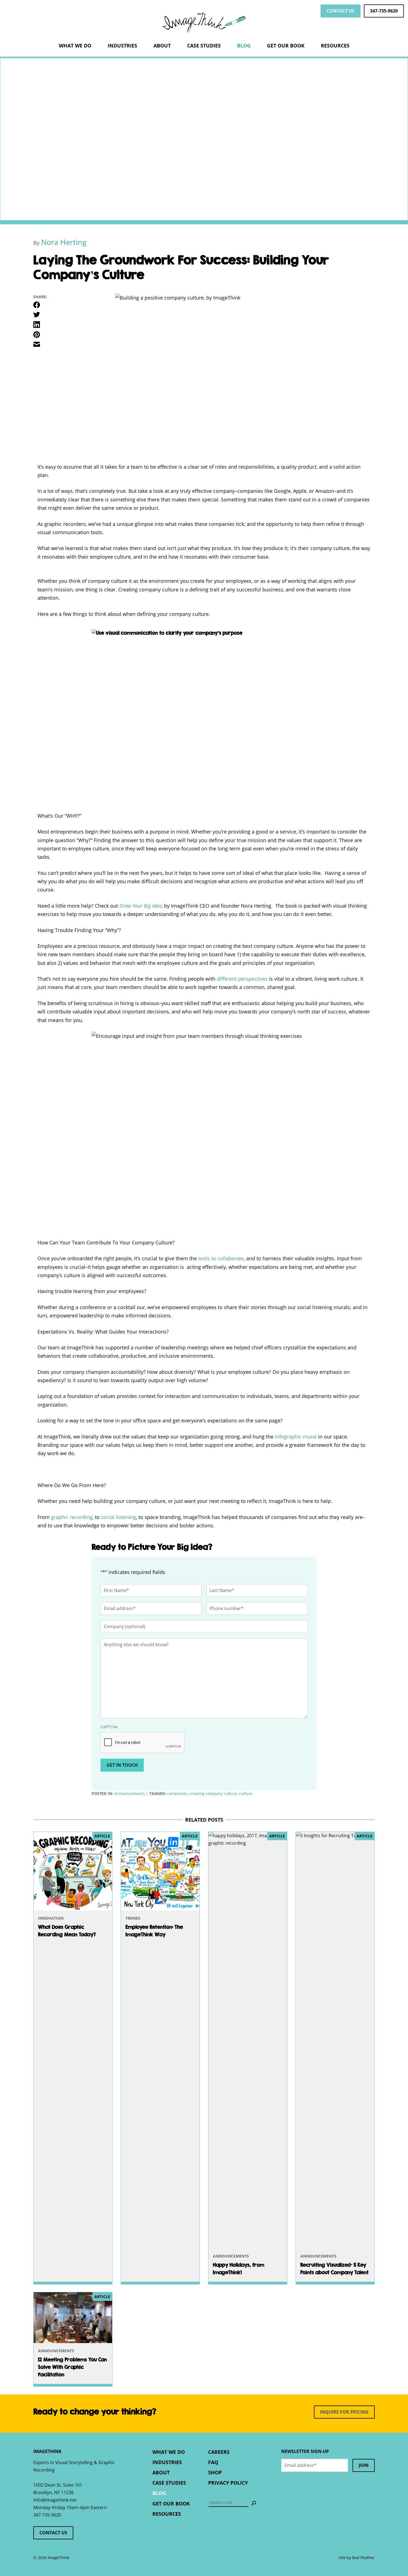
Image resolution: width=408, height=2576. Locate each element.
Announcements (130, 1793)
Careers (219, 2452)
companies (177, 1793)
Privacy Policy (228, 2483)
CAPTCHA (109, 1727)
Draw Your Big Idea (140, 906)
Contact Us (341, 11)
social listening (119, 1517)
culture (246, 1793)
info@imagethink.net (55, 2500)
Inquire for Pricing (344, 2412)
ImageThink (204, 22)
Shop (215, 2472)
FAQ (213, 2462)
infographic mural (296, 1437)
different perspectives (243, 979)
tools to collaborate (221, 1258)
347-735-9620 (384, 11)
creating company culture (213, 1793)
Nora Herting (64, 242)
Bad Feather (363, 2558)
